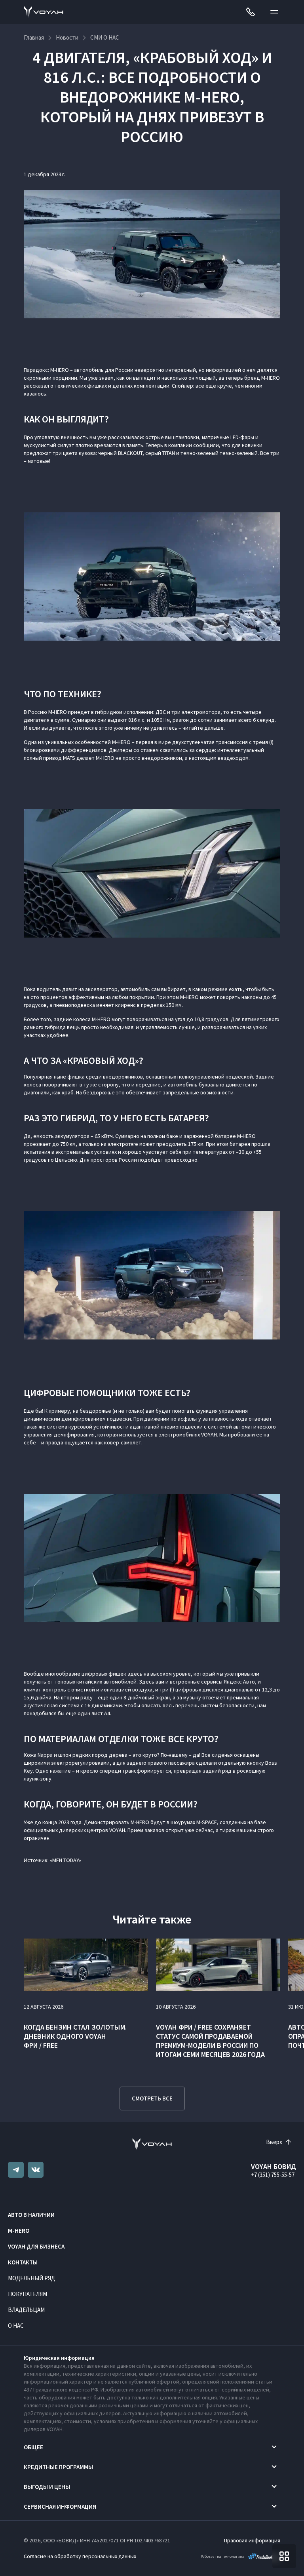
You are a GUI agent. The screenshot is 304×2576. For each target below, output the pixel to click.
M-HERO (19, 2231)
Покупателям (28, 2294)
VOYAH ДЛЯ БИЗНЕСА (36, 2246)
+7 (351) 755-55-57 (273, 2175)
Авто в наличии (31, 2215)
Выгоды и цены (47, 2487)
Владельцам (26, 2310)
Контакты (23, 2262)
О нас (16, 2326)
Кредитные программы (58, 2467)
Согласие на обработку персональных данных (80, 2556)
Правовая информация (252, 2540)
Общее (33, 2447)
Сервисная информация (60, 2507)
